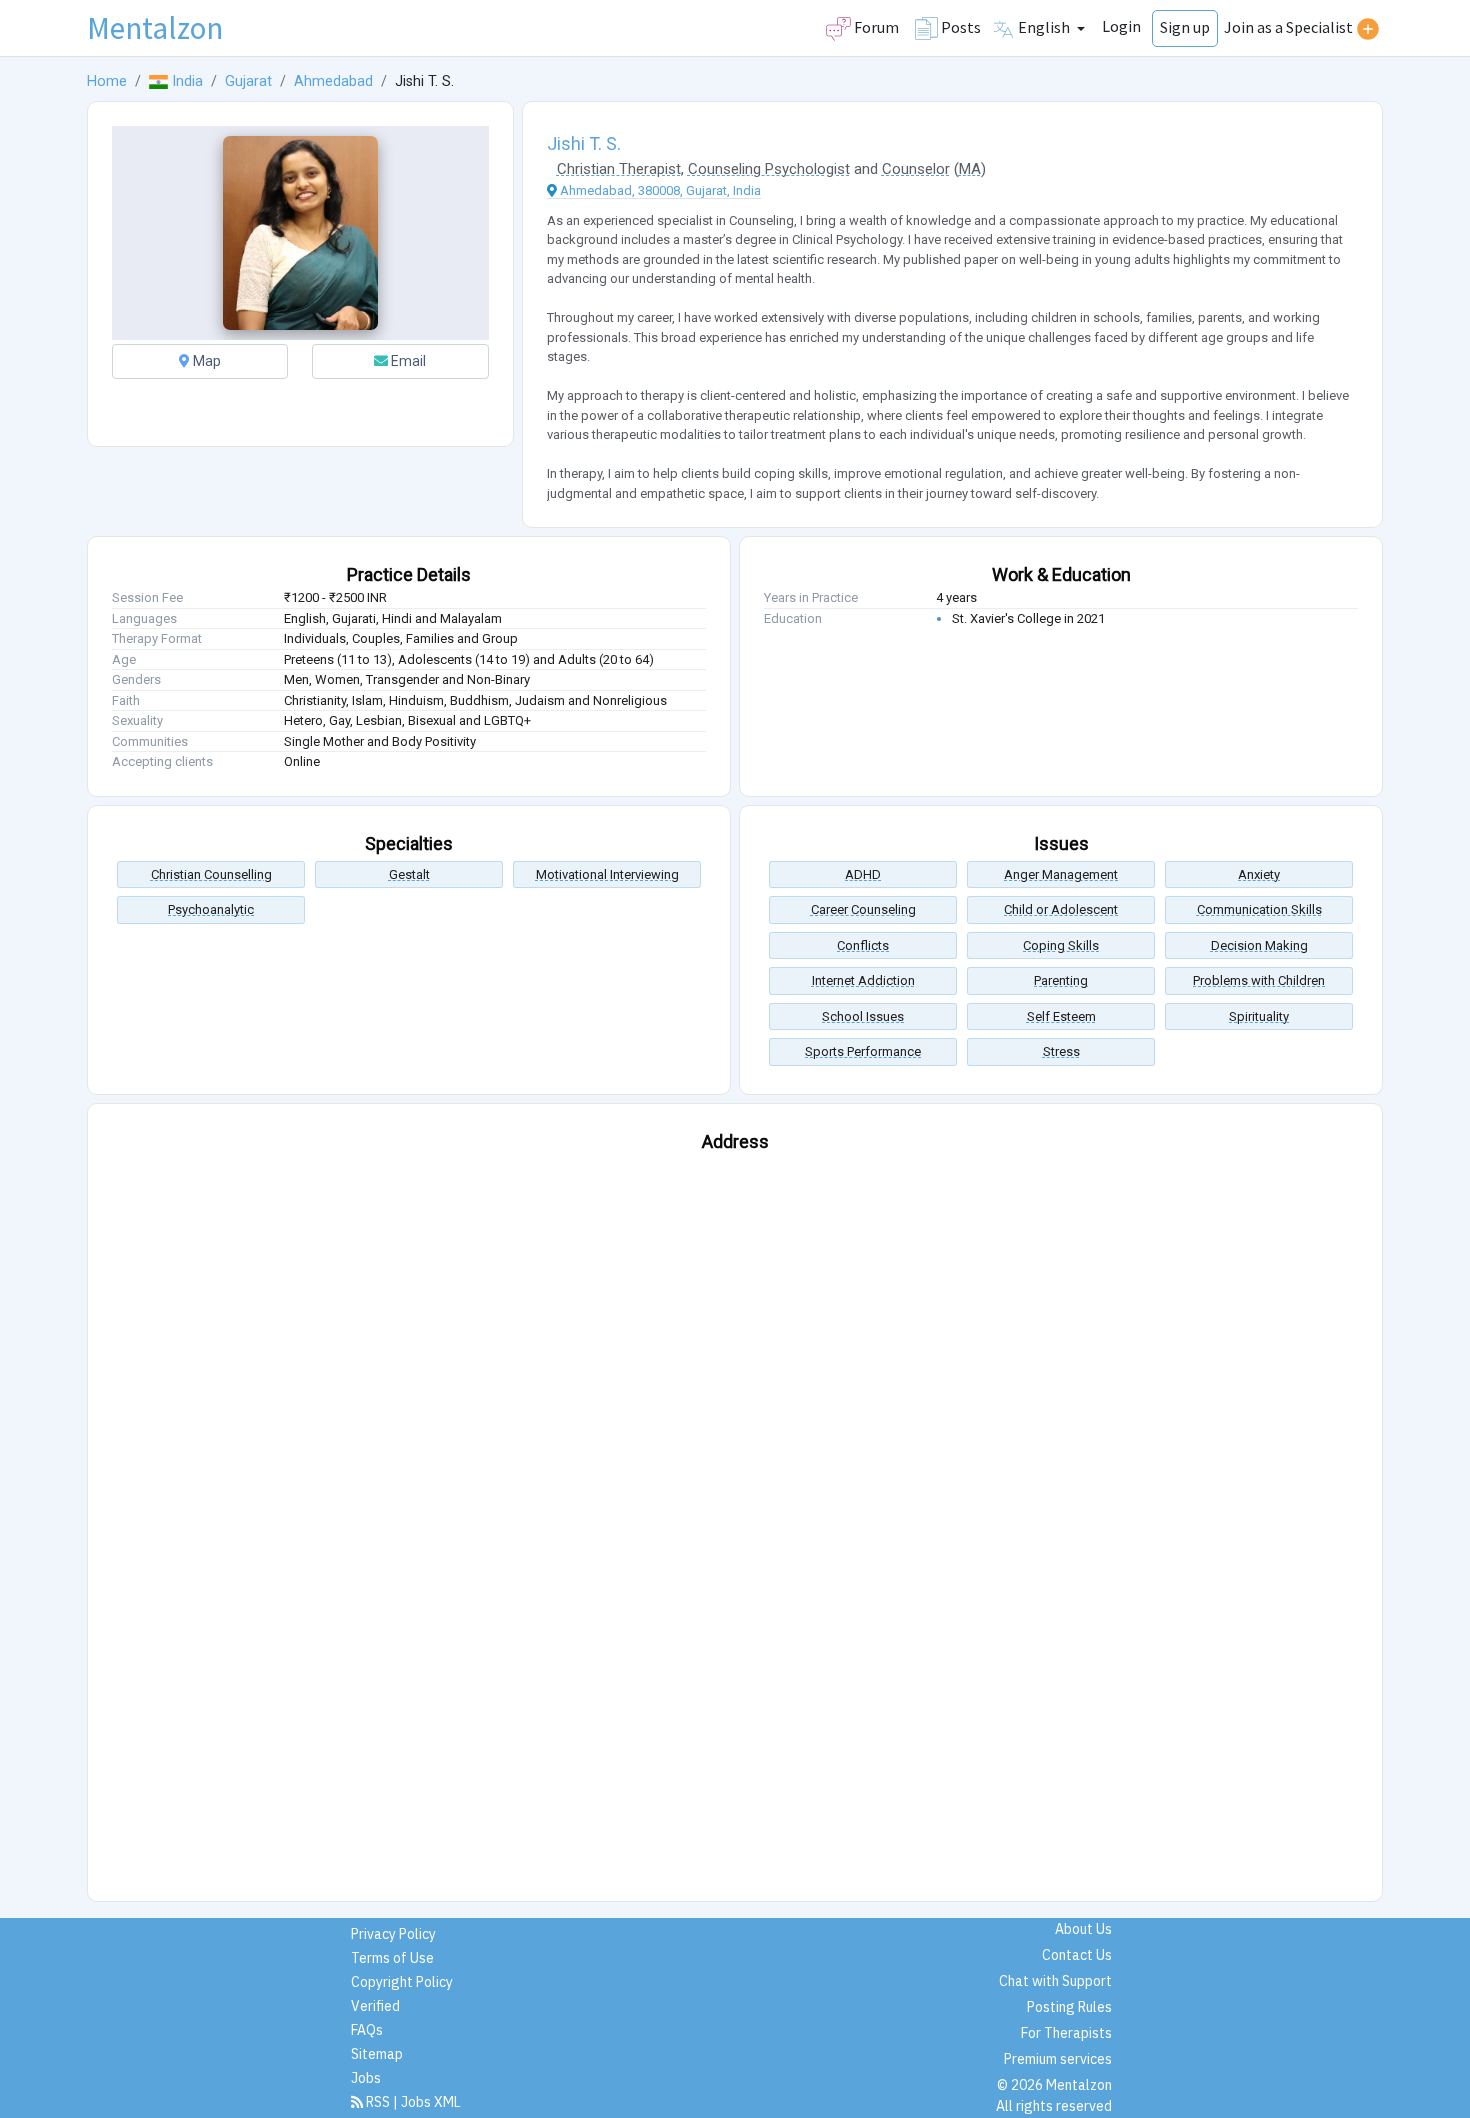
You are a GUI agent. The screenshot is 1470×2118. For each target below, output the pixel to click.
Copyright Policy (402, 1982)
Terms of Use (392, 1958)
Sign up (1185, 27)
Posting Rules (1069, 2007)
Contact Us (1077, 1955)
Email (407, 361)
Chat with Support (1055, 1981)
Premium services (1058, 2059)
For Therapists (1066, 2033)
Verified (375, 2006)
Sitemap (377, 2054)
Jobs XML (431, 2102)
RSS (378, 2102)
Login (1121, 26)
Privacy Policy (393, 1934)
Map (205, 361)
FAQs (367, 2030)
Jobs (366, 2078)
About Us (1083, 1929)
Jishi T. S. (584, 143)
